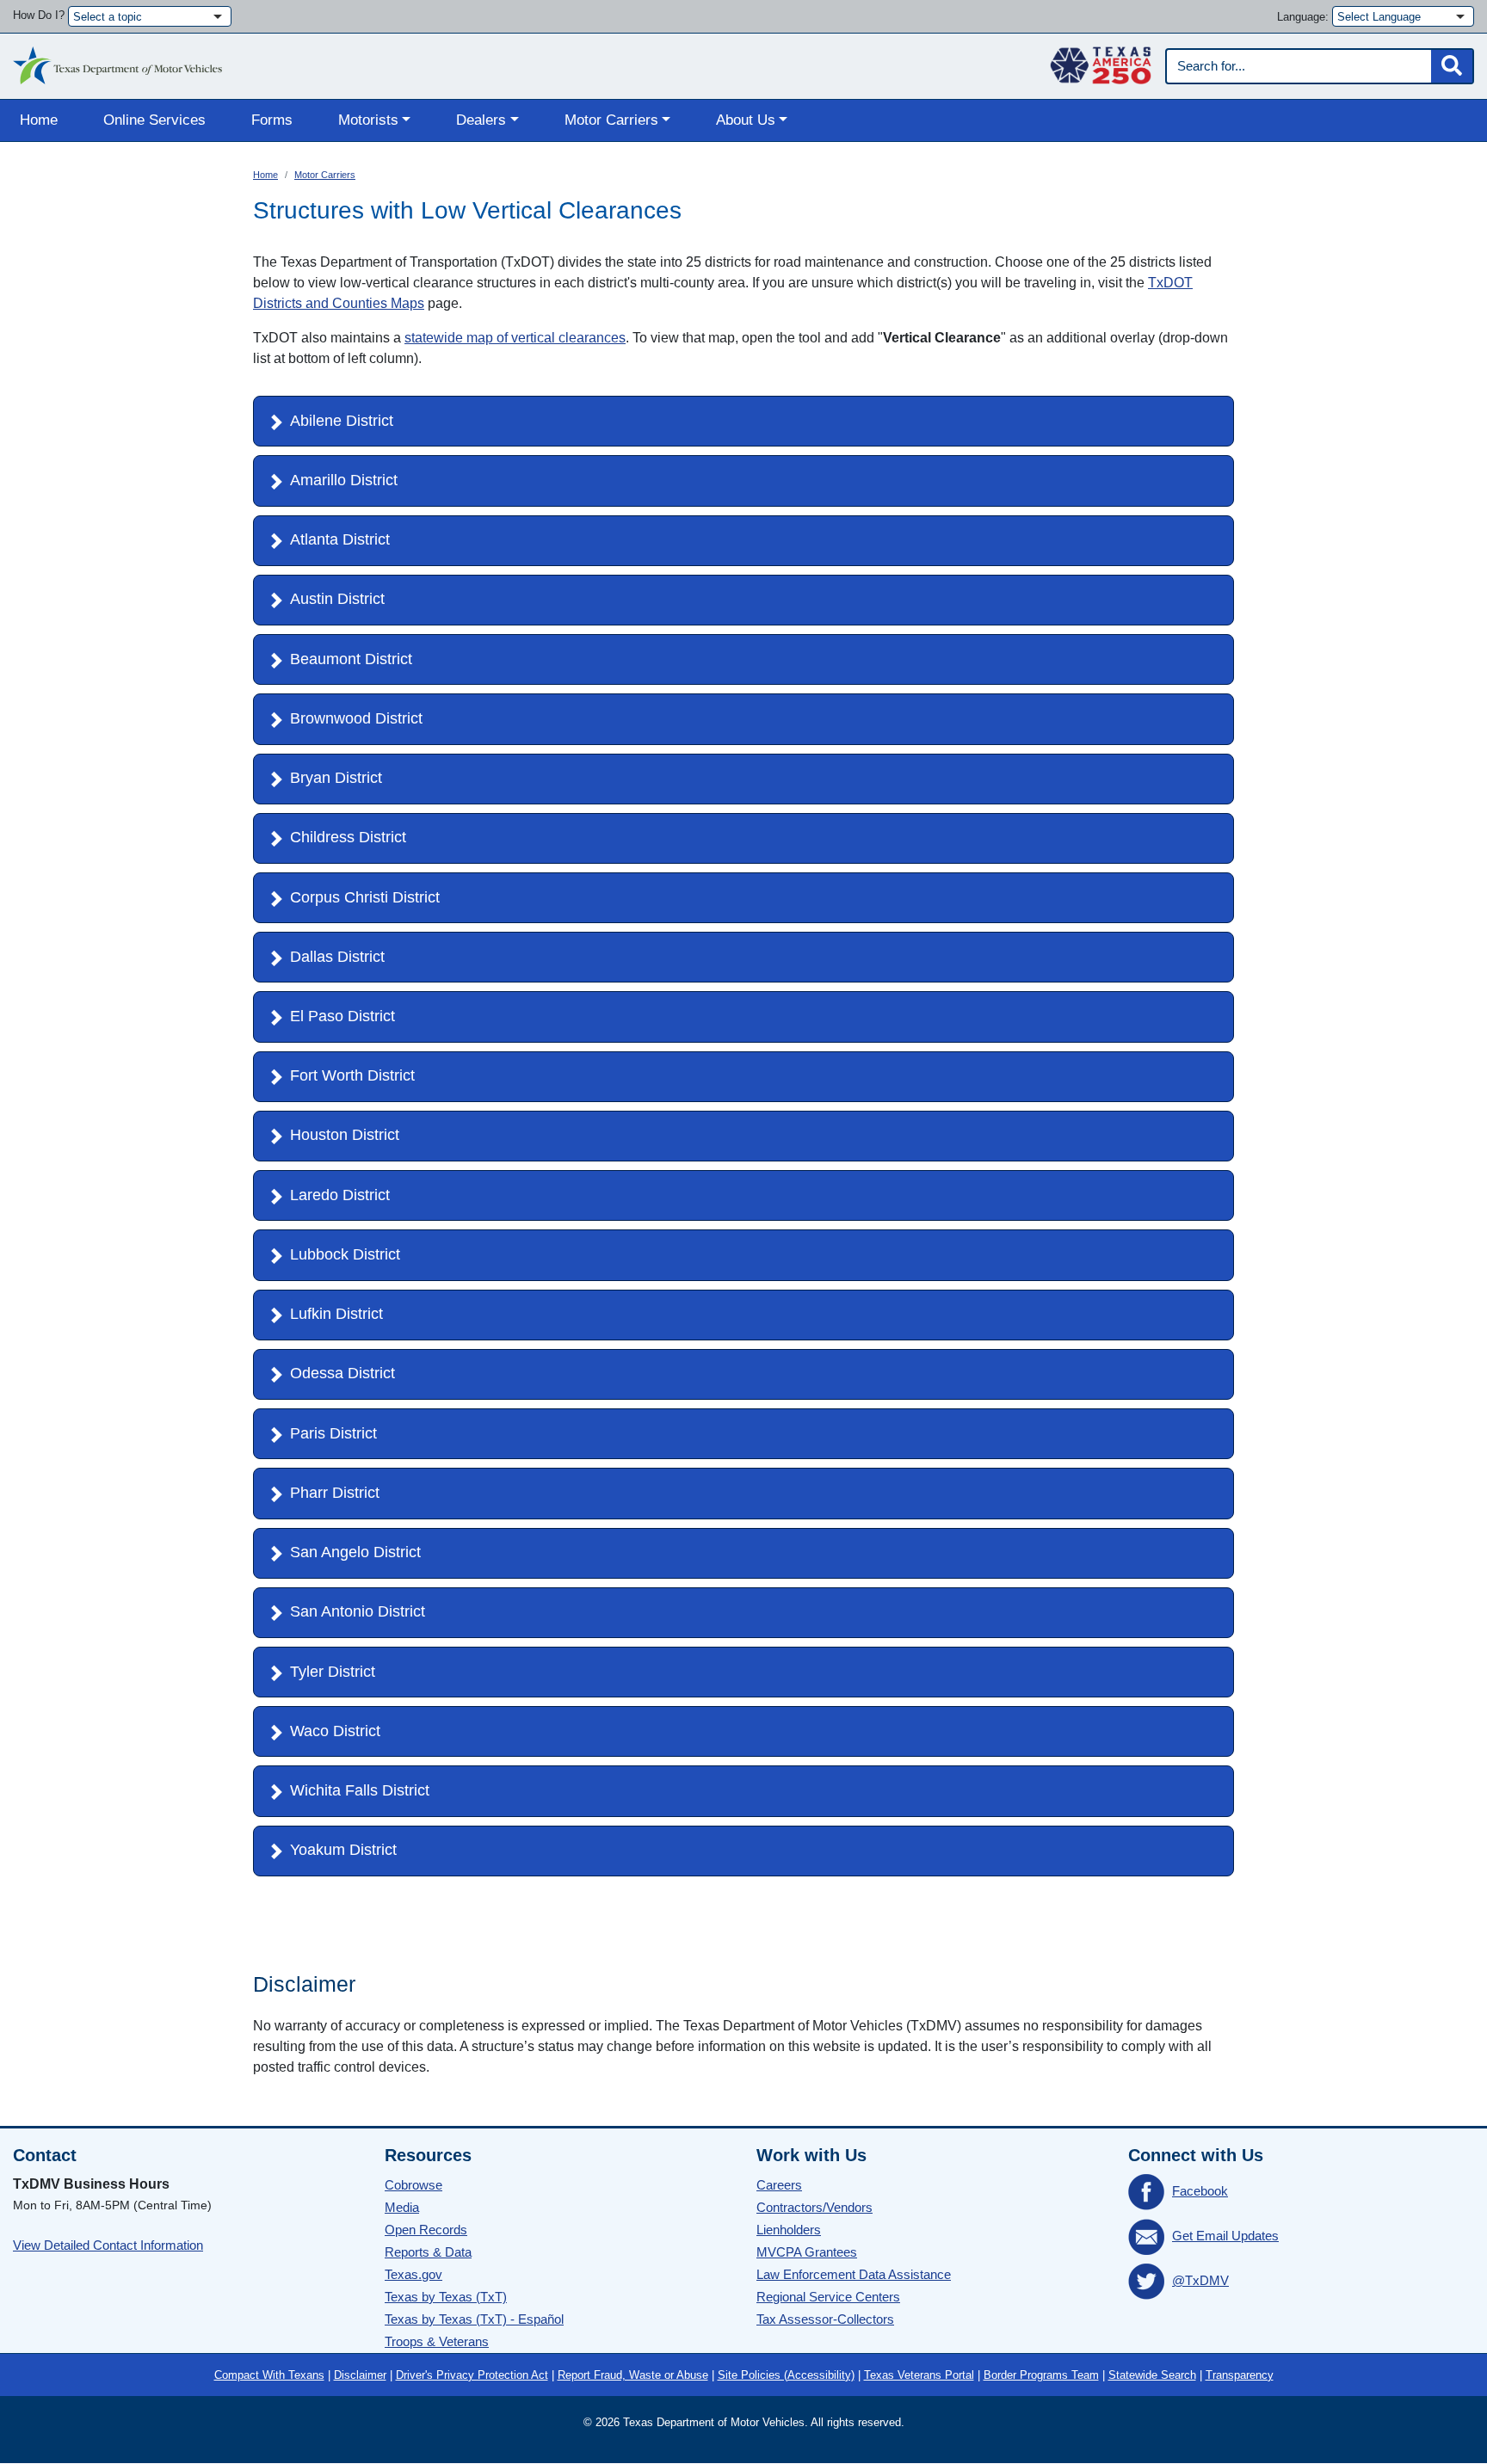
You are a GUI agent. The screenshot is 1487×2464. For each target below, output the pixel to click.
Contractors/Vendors (814, 2207)
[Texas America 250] (1101, 61)
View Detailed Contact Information (108, 2245)
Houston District (345, 1135)
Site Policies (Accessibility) (786, 2375)
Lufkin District (336, 1314)
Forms (272, 120)
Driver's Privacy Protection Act (472, 2375)
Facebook (1200, 2191)
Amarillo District (344, 480)
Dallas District (337, 957)
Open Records (426, 2230)
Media (402, 2207)
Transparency (1240, 2375)
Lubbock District (345, 1254)
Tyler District (333, 1672)
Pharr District (335, 1493)
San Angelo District (355, 1552)
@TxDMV (1200, 2280)
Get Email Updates (1225, 2236)
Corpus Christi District (365, 897)
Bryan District (336, 778)
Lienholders (789, 2230)
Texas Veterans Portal (919, 2375)
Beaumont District (351, 659)
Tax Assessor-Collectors (825, 2319)
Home (39, 120)
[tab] (743, 421)
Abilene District (342, 421)
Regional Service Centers (828, 2297)
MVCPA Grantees (807, 2252)
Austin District (337, 599)
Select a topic (108, 17)
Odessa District (342, 1373)
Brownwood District (356, 718)
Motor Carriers (325, 175)
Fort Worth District (352, 1075)
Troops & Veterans (437, 2341)
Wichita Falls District (360, 1790)
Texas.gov (413, 2274)
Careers (779, 2185)
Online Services (154, 120)
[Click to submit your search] (1452, 66)
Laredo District (340, 1195)
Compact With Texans (269, 2375)
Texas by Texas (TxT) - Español (474, 2319)
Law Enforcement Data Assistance (854, 2274)
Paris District (333, 1433)
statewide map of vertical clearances (515, 338)
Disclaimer (360, 2375)
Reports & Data (428, 2252)
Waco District (335, 1731)
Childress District (348, 837)
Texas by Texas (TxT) (446, 2297)
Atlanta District (340, 539)
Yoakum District (343, 1850)
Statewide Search (1152, 2375)
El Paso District (342, 1016)
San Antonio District (358, 1611)
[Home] (117, 61)
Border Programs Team (1041, 2375)
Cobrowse (413, 2185)
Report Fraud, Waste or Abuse (633, 2375)
